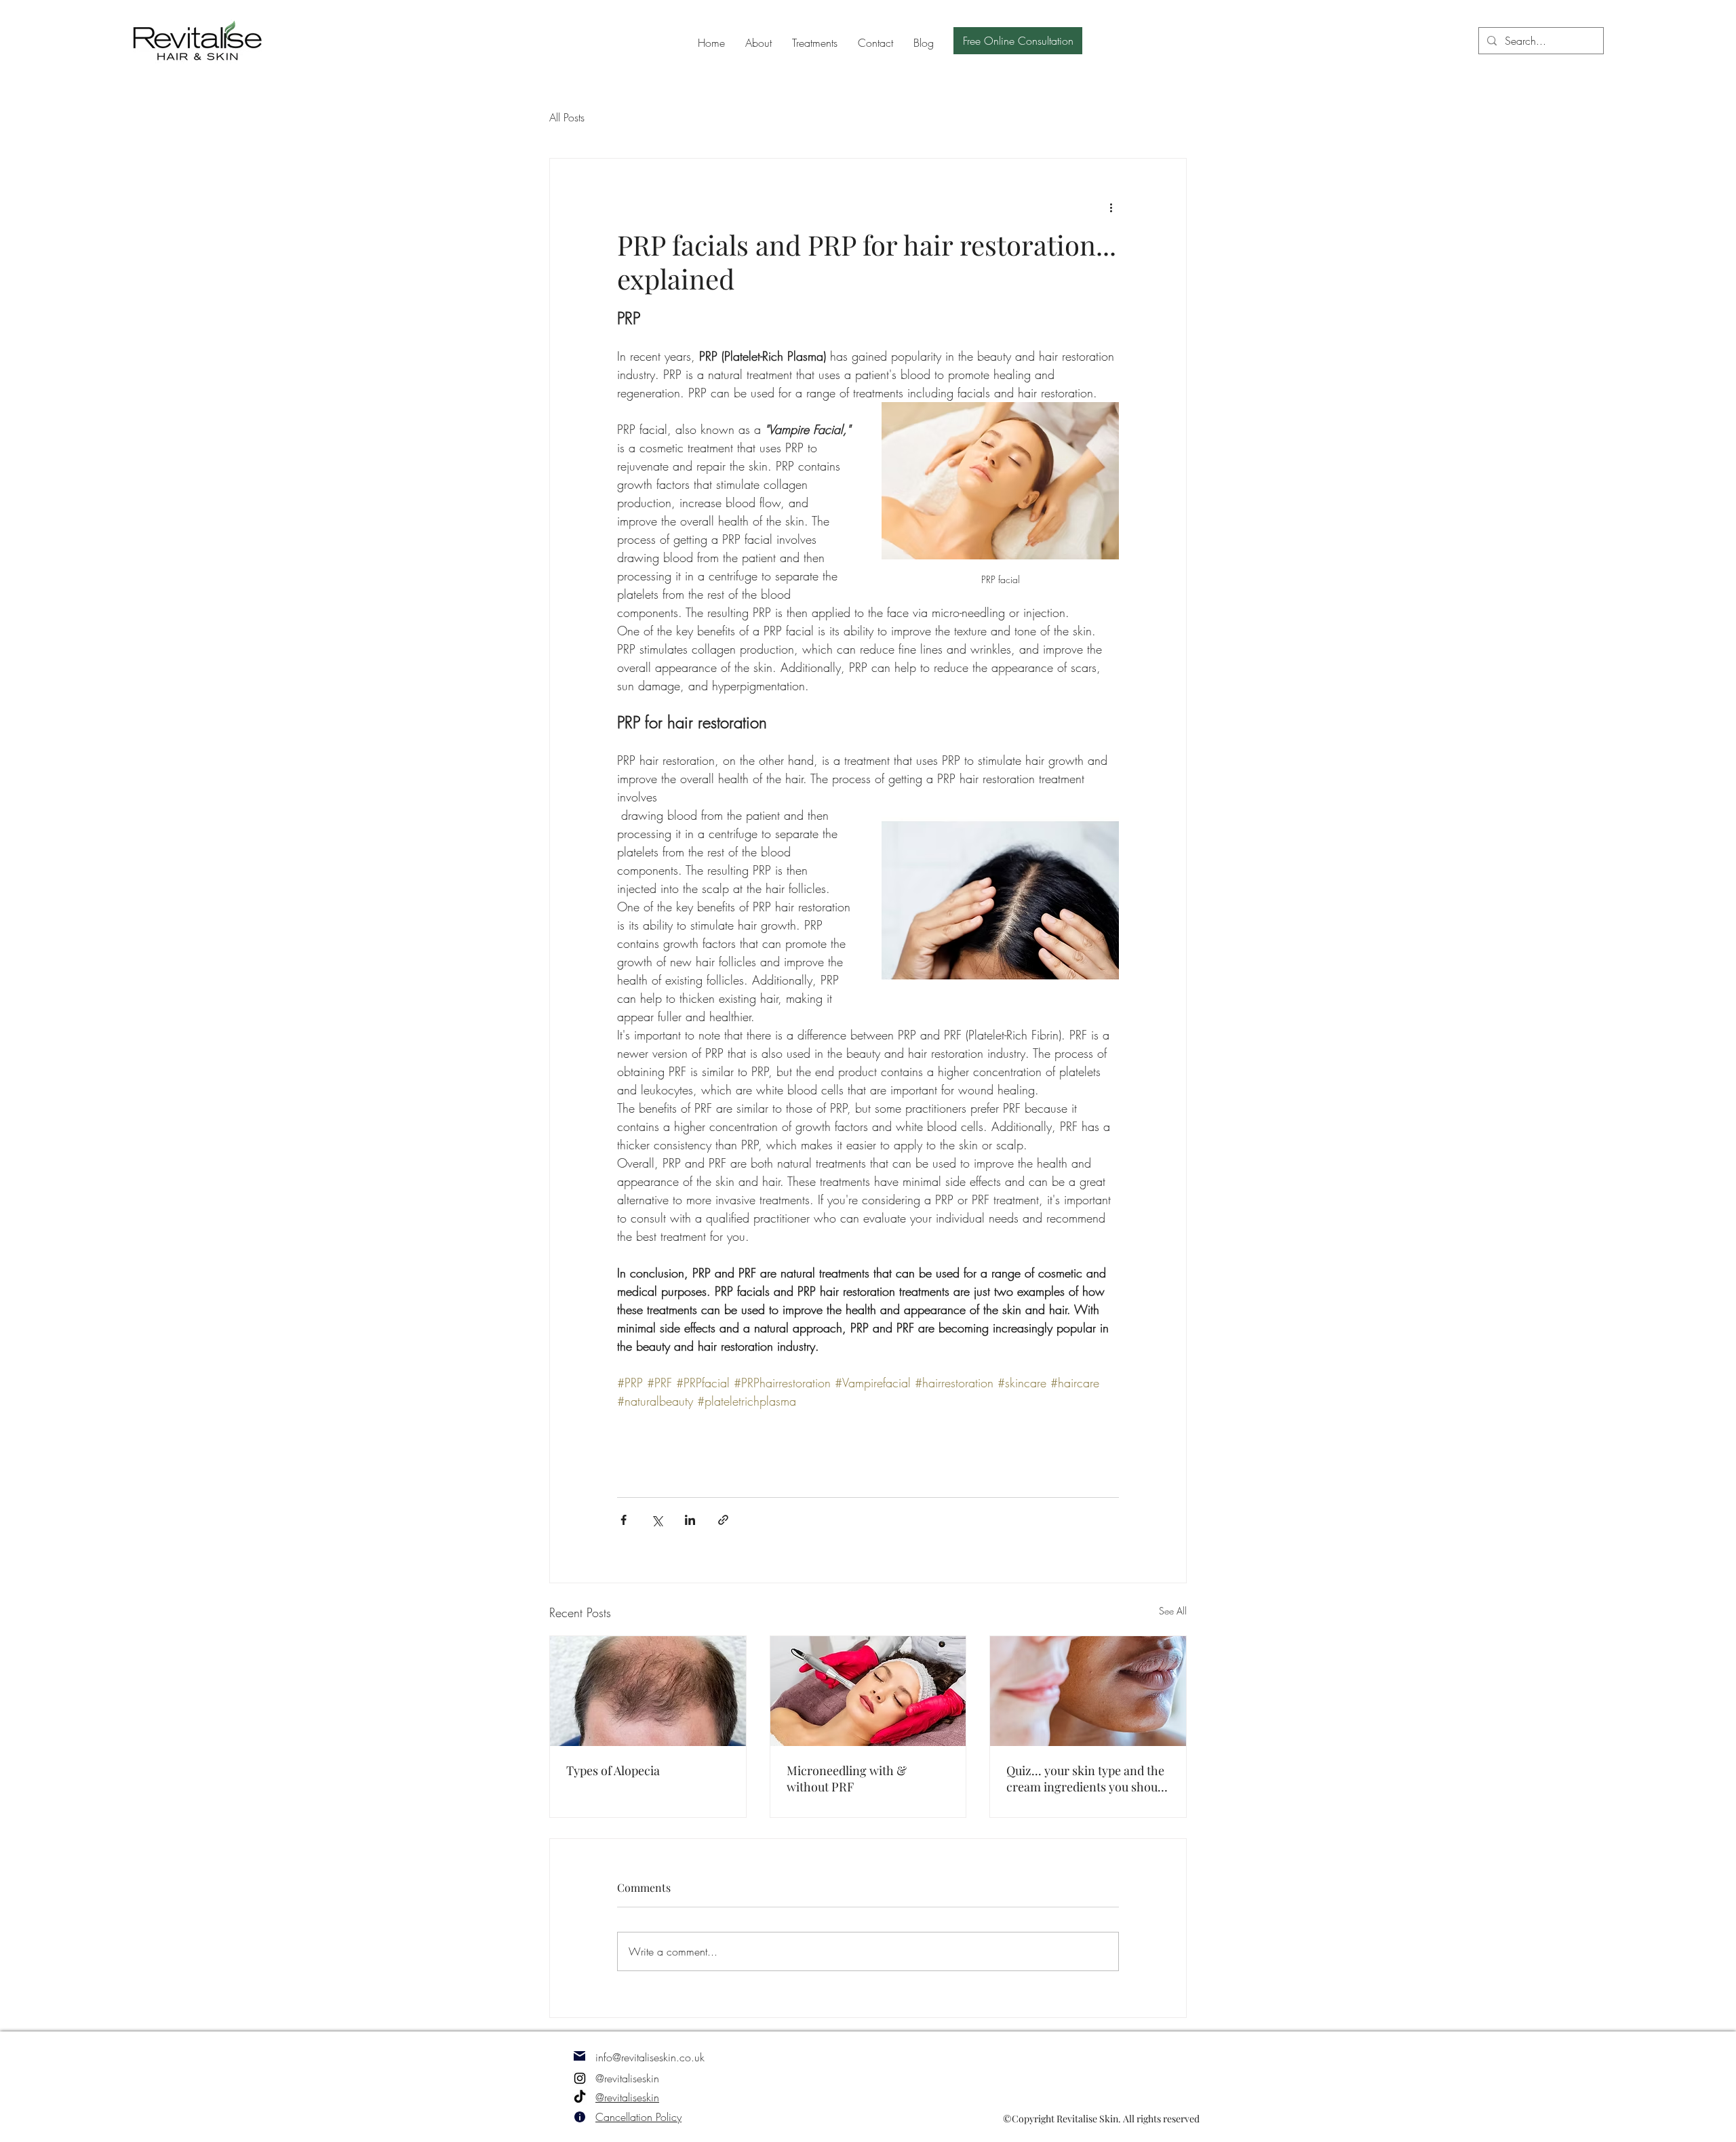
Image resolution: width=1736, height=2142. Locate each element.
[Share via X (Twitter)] (657, 1520)
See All (1173, 1611)
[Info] (579, 2117)
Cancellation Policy (638, 2117)
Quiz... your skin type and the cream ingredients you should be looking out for (1087, 1779)
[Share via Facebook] (624, 1520)
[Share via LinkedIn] (690, 1520)
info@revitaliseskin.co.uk (650, 2057)
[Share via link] (723, 1520)
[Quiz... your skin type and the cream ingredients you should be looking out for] (1088, 1691)
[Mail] (579, 2056)
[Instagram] (580, 2078)
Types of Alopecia (613, 1770)
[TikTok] (580, 2097)
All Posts (567, 117)
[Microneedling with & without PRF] (868, 1691)
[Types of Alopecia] (648, 1691)
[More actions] (1111, 207)
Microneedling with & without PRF (847, 1779)
